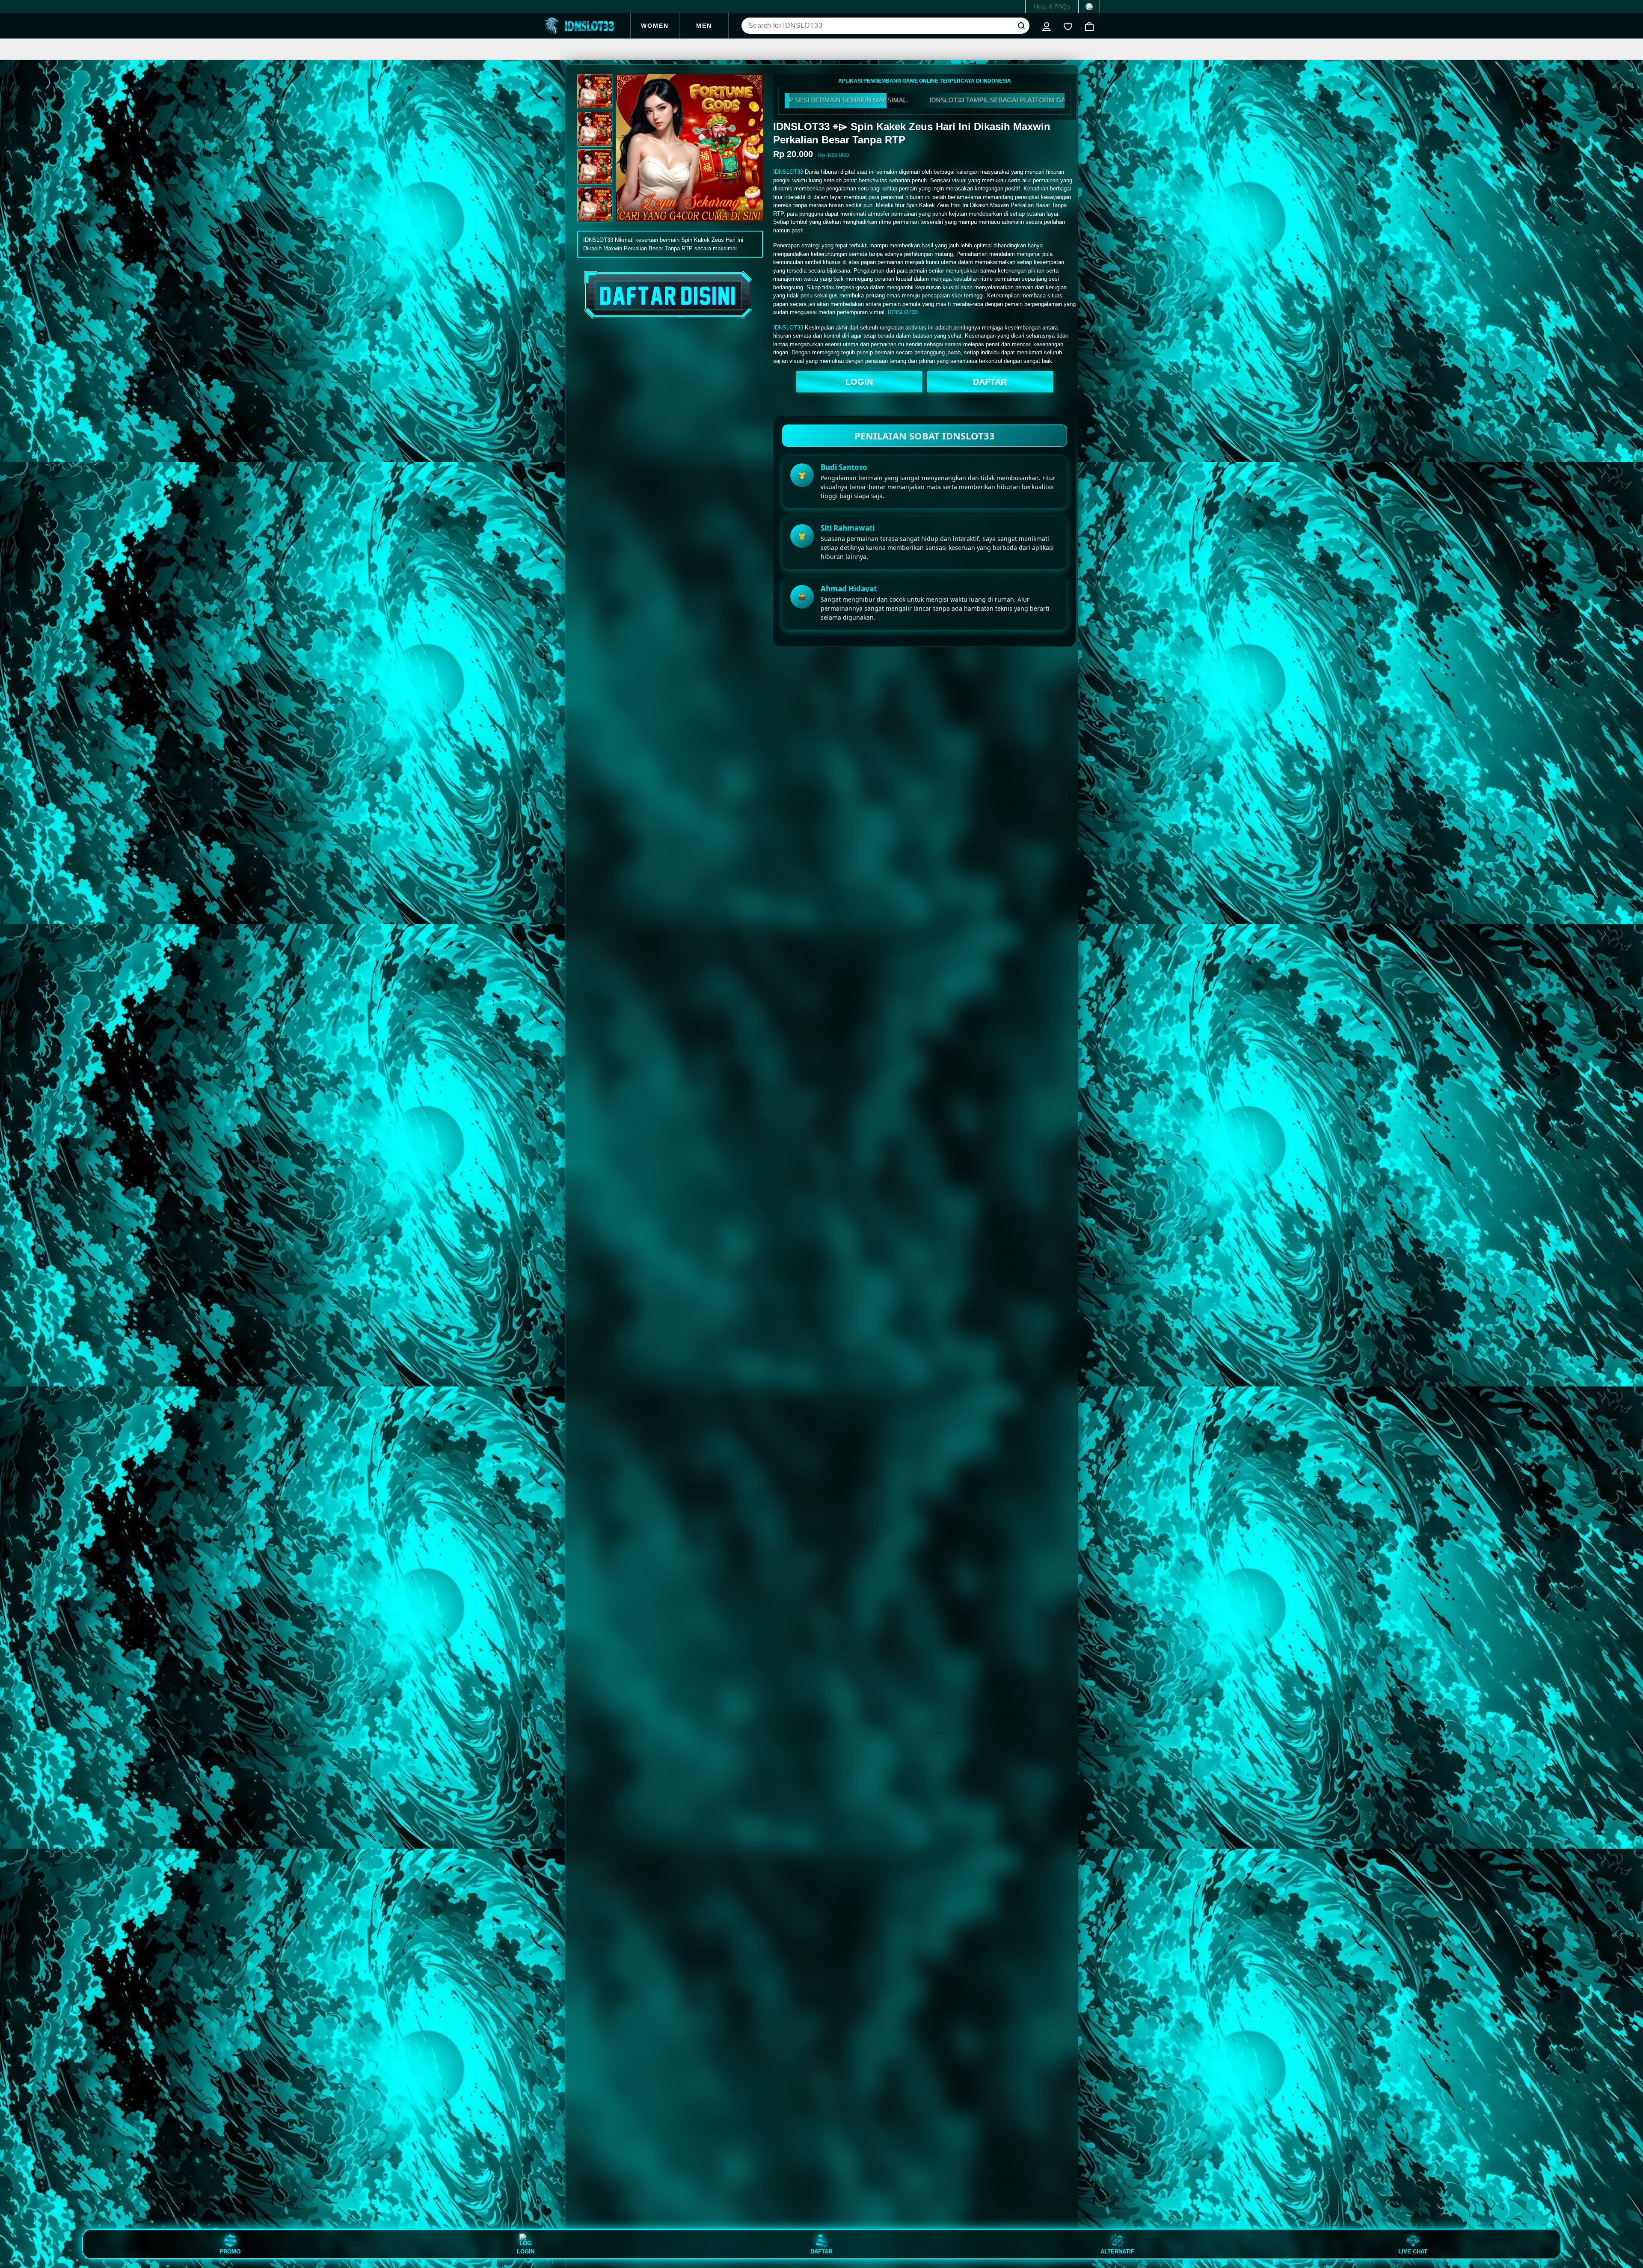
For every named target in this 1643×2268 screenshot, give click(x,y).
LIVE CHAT (1413, 2251)
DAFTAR (990, 382)
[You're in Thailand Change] (1089, 6)
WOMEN (655, 26)
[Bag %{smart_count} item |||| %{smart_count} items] (1089, 26)
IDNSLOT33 (788, 172)
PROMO (230, 2251)
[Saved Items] (1068, 26)
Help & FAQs (1052, 6)
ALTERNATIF (1117, 2251)
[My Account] (1047, 26)
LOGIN (859, 382)
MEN (704, 26)
